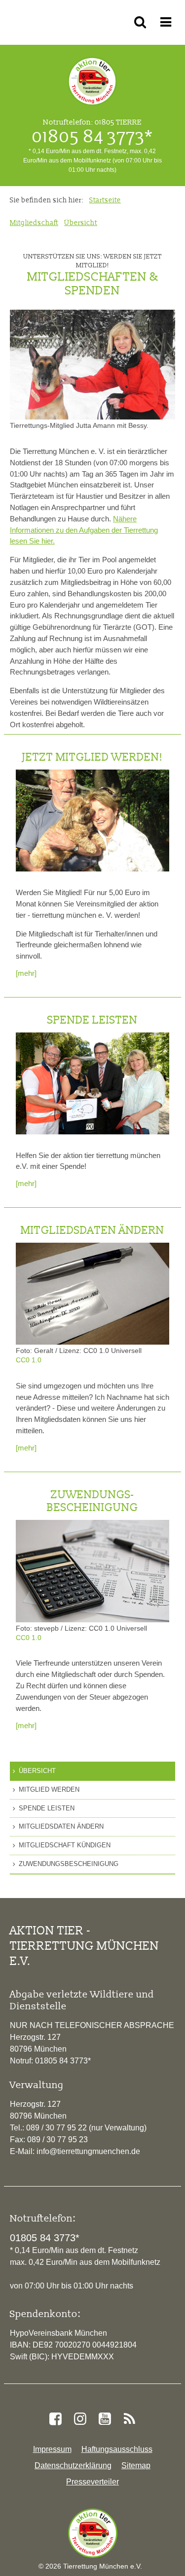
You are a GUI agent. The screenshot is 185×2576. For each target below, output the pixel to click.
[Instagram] (80, 2419)
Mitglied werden (49, 1789)
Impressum (52, 2449)
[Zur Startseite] (93, 2533)
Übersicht (37, 1771)
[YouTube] (105, 2419)
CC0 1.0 (29, 1360)
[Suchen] (142, 22)
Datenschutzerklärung (73, 2465)
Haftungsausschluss (117, 2449)
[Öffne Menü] (167, 22)
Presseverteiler (92, 2482)
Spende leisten (47, 1808)
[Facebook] (55, 2419)
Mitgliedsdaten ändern (61, 1826)
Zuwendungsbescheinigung (69, 1864)
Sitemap (136, 2465)
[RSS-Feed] (130, 2419)
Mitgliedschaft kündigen (65, 1845)
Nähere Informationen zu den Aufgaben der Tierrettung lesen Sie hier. (84, 530)
